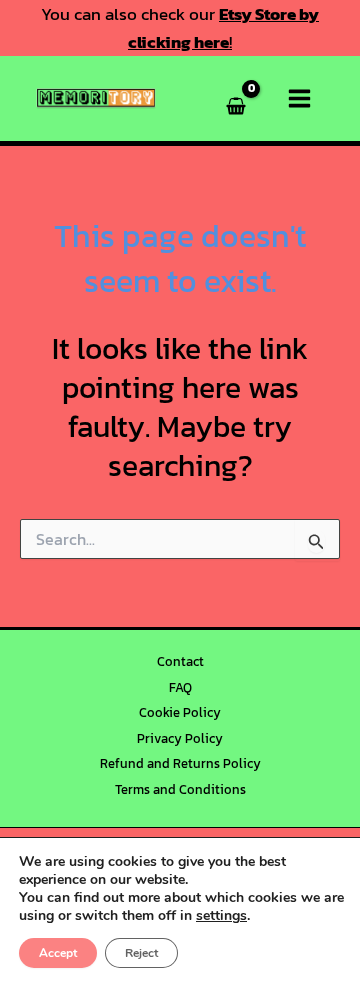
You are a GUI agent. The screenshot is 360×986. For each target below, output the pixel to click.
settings (221, 916)
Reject (141, 953)
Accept (58, 953)
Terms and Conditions (180, 789)
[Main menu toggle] (299, 98)
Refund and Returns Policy (180, 763)
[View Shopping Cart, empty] (237, 98)
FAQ (180, 687)
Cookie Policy (180, 712)
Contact (180, 661)
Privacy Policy (180, 738)
